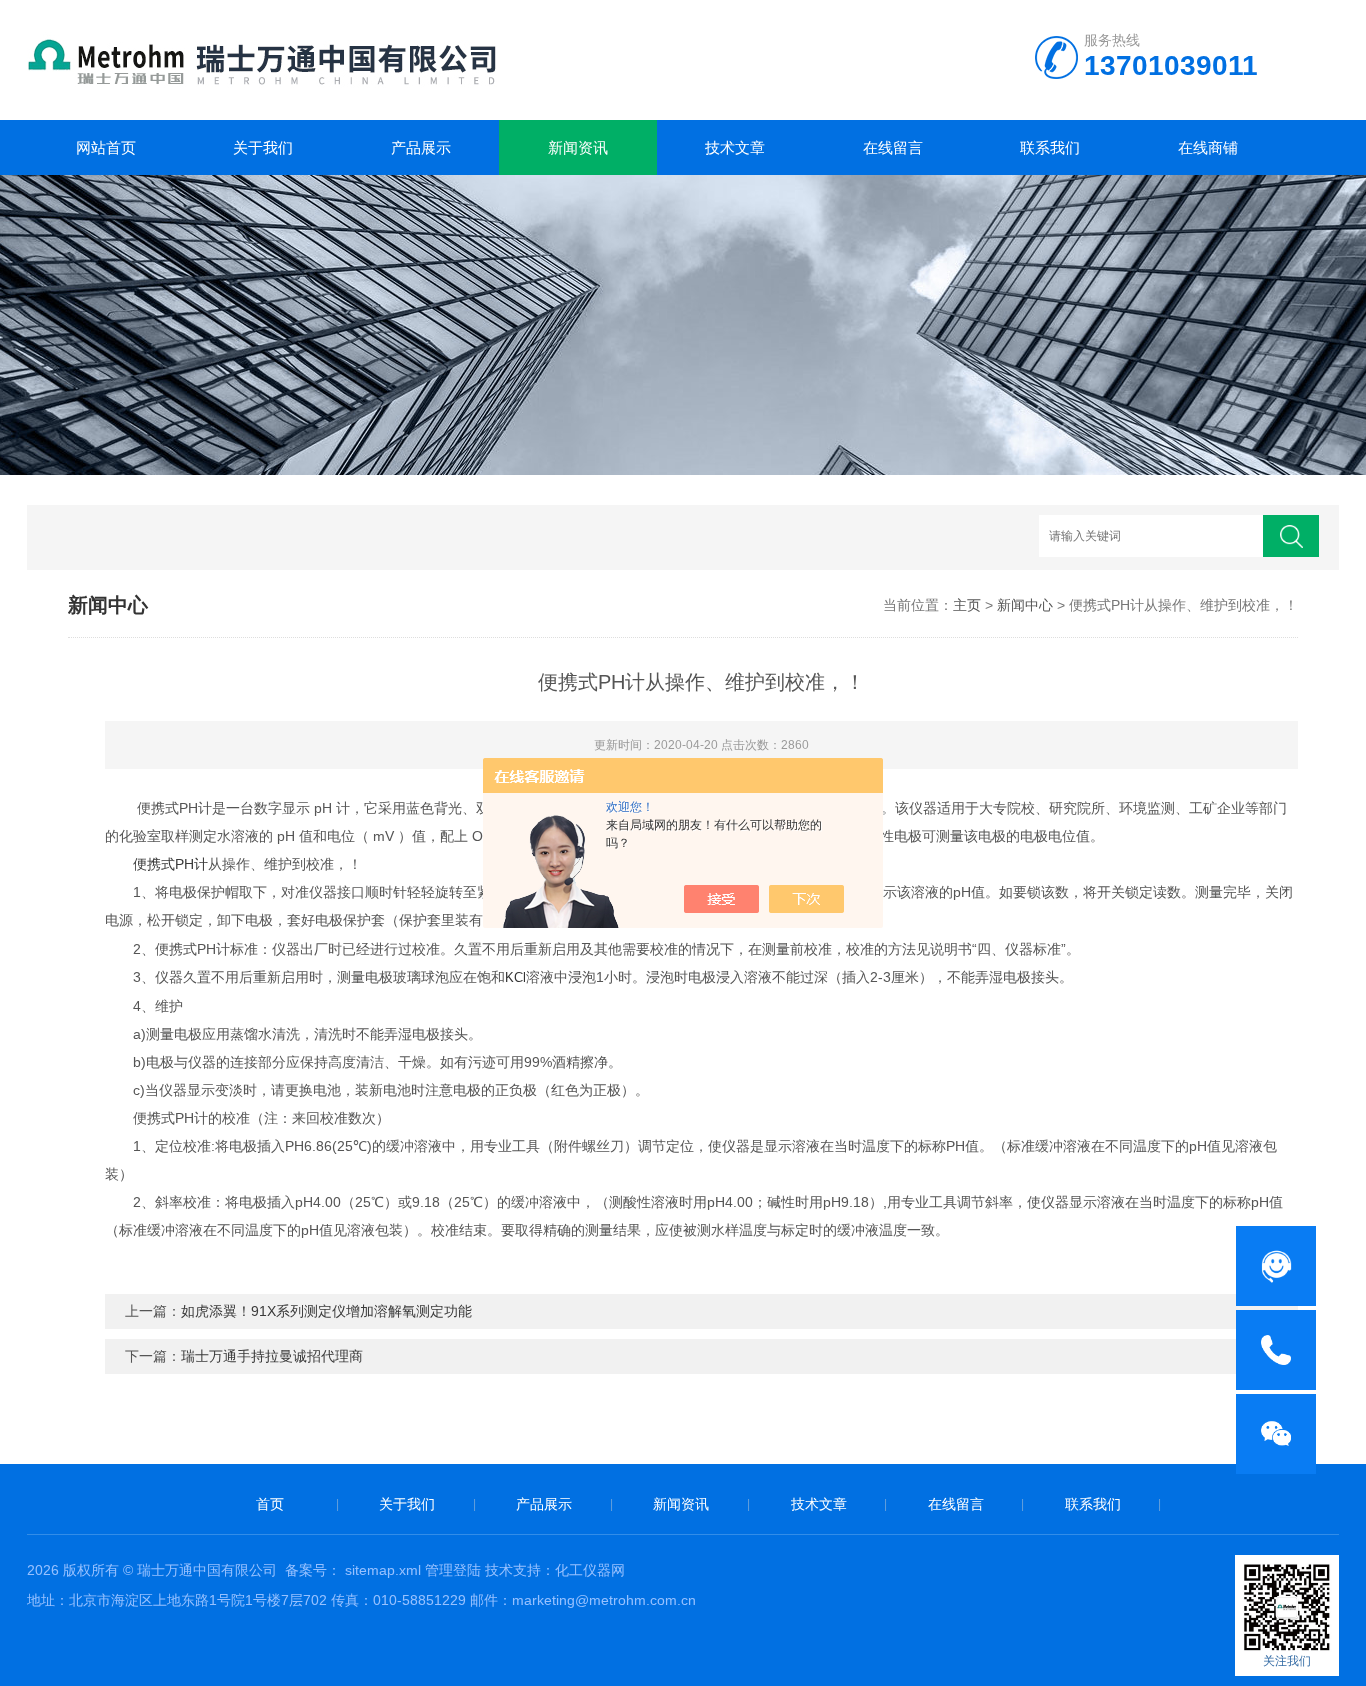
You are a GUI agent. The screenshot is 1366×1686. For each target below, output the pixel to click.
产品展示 (421, 147)
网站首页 (106, 147)
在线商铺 (1208, 147)
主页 (967, 605)
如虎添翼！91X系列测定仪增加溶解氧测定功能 (326, 1311)
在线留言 (893, 147)
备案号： (313, 1570)
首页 (270, 1504)
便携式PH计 (170, 864)
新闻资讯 (578, 147)
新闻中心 (1025, 605)
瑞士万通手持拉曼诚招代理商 (272, 1356)
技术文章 (735, 147)
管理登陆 (453, 1570)
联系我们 (1050, 147)
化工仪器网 (590, 1570)
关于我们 (263, 147)
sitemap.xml (383, 1570)
